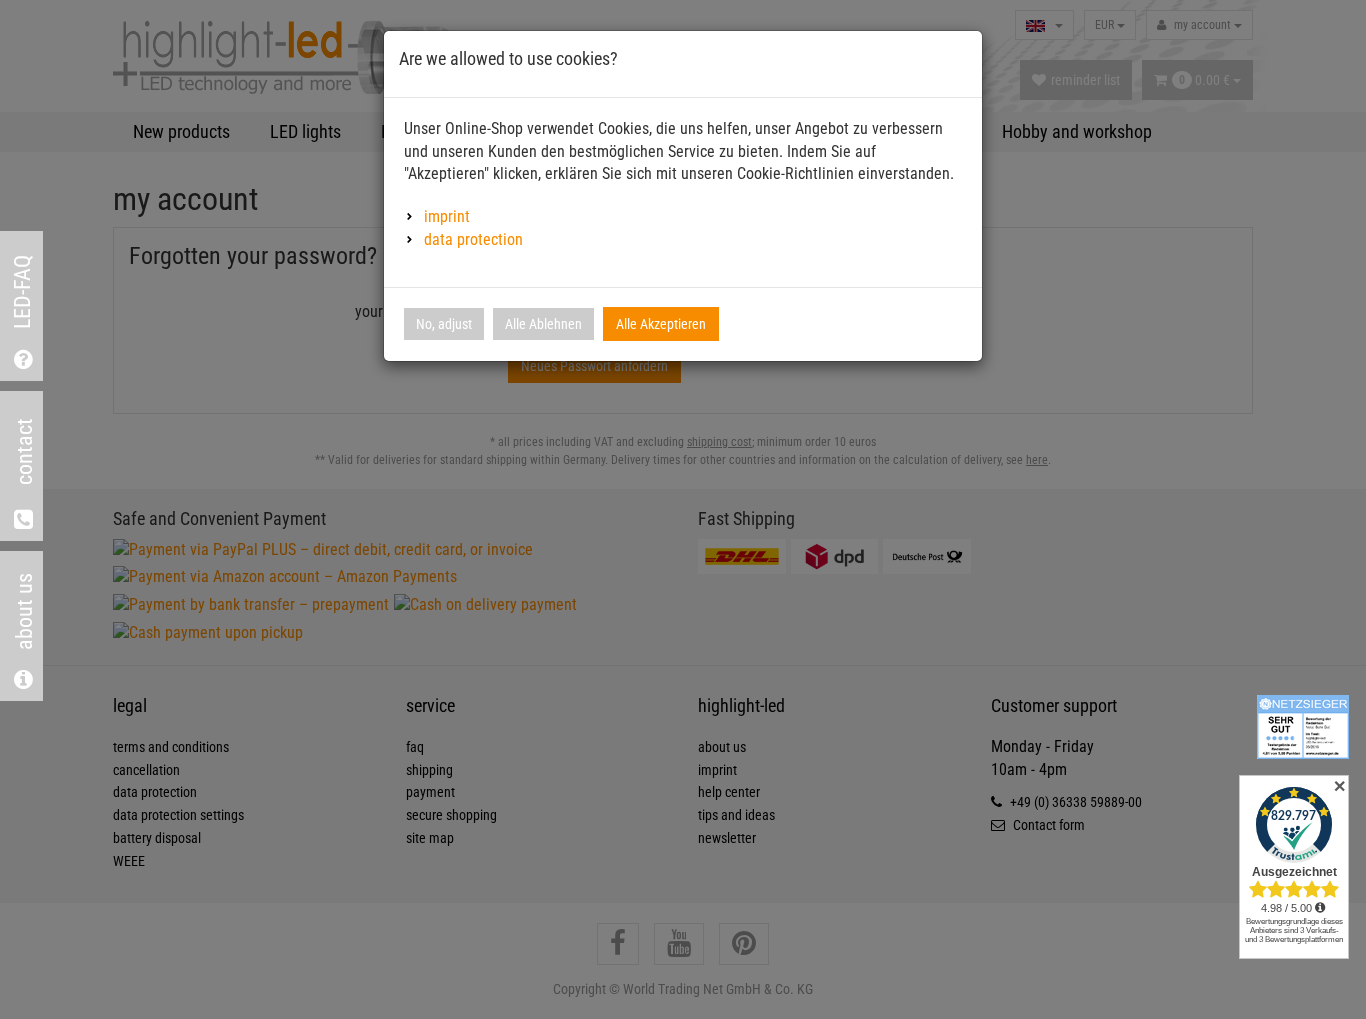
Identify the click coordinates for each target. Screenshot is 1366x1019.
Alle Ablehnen (543, 324)
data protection (473, 239)
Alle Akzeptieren (661, 324)
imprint (447, 216)
